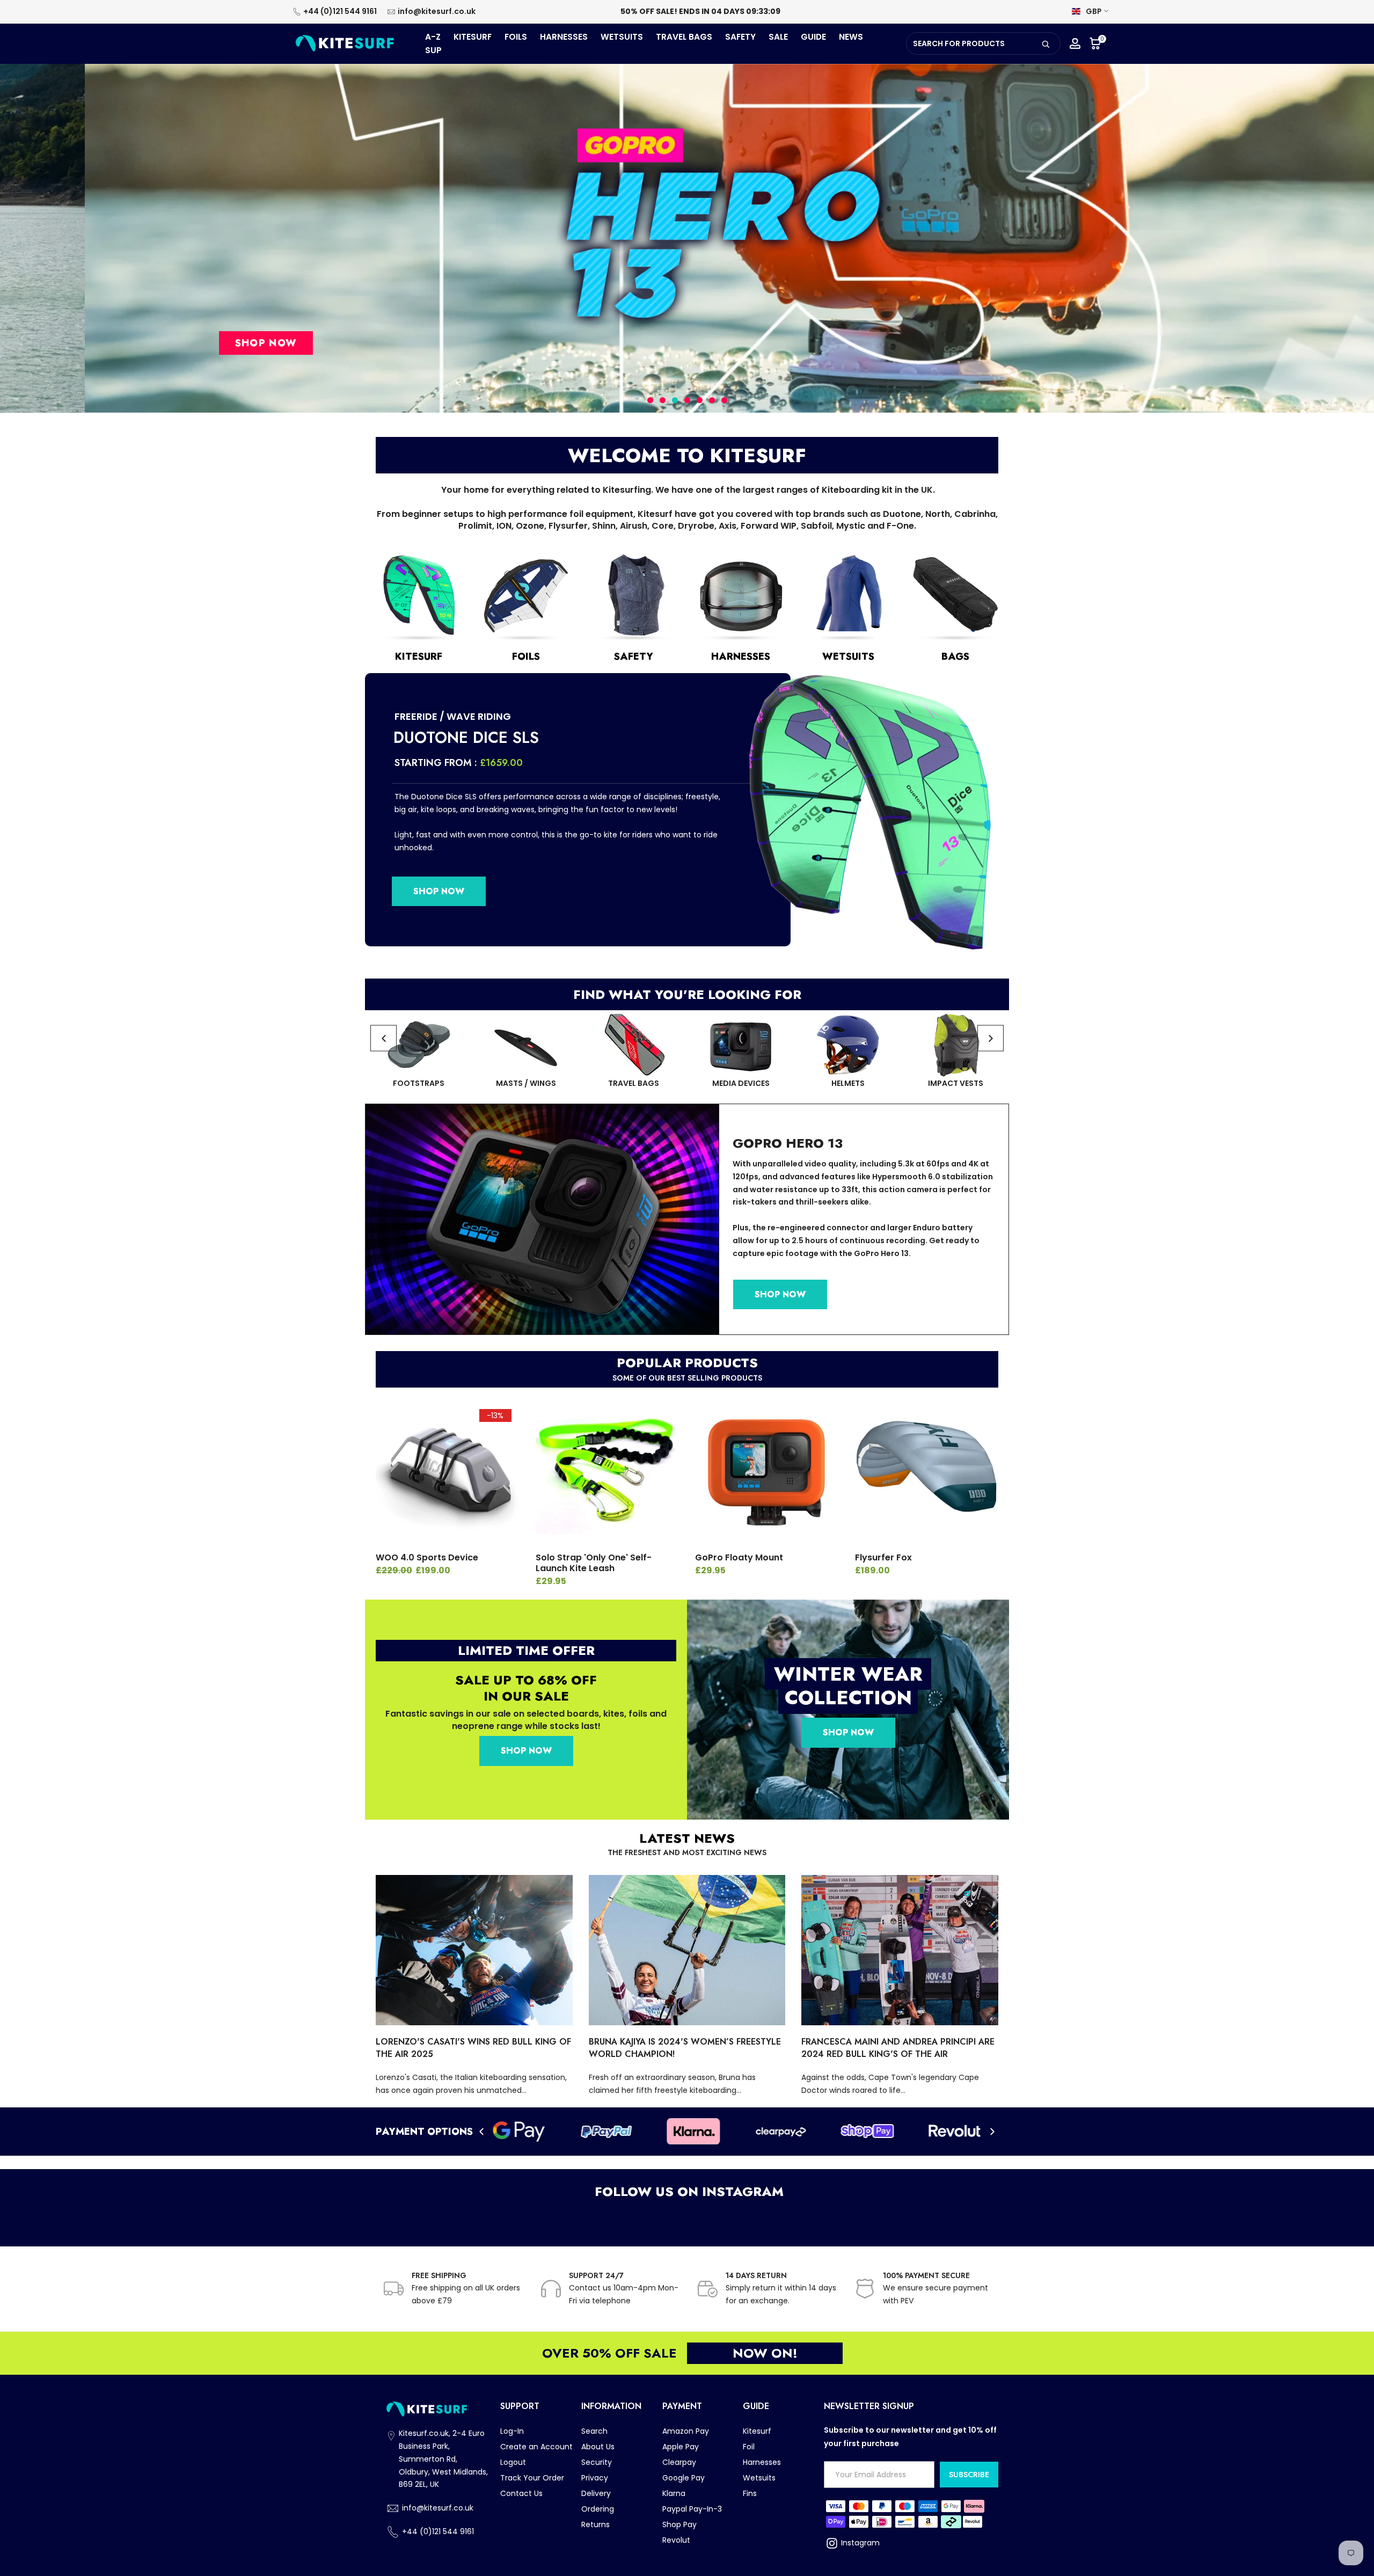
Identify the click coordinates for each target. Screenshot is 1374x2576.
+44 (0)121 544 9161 (340, 11)
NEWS (851, 37)
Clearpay (679, 2462)
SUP (433, 50)
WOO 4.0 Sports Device (427, 1557)
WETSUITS (622, 37)
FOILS (516, 37)
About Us (598, 2447)
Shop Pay (679, 2524)
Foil (749, 2447)
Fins (750, 2493)
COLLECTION (848, 1697)
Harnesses (762, 2462)
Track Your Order (532, 2478)
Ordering (598, 2509)
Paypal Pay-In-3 (692, 2509)
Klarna (674, 2493)
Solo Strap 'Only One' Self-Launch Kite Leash (594, 1563)
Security (597, 2462)
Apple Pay (681, 2447)
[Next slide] (991, 1038)
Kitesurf (757, 2431)
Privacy (595, 2478)
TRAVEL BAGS (684, 37)
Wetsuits (759, 2478)
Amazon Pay (686, 2431)
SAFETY (740, 37)
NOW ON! (765, 2353)
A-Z (433, 37)
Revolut (676, 2540)
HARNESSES (564, 37)
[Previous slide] (383, 1038)
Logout (513, 2462)
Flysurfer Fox (883, 1557)
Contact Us (521, 2493)
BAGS (955, 656)
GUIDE (813, 37)
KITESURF (473, 37)
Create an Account (536, 2447)
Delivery (596, 2493)
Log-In (512, 2431)
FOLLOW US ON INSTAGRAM (687, 2191)
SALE (778, 37)
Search (594, 2431)
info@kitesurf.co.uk (437, 11)
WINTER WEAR (848, 1674)
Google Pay (684, 2478)
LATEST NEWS (687, 1838)
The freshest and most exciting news (687, 1852)
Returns (595, 2524)
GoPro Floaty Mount (739, 1557)
